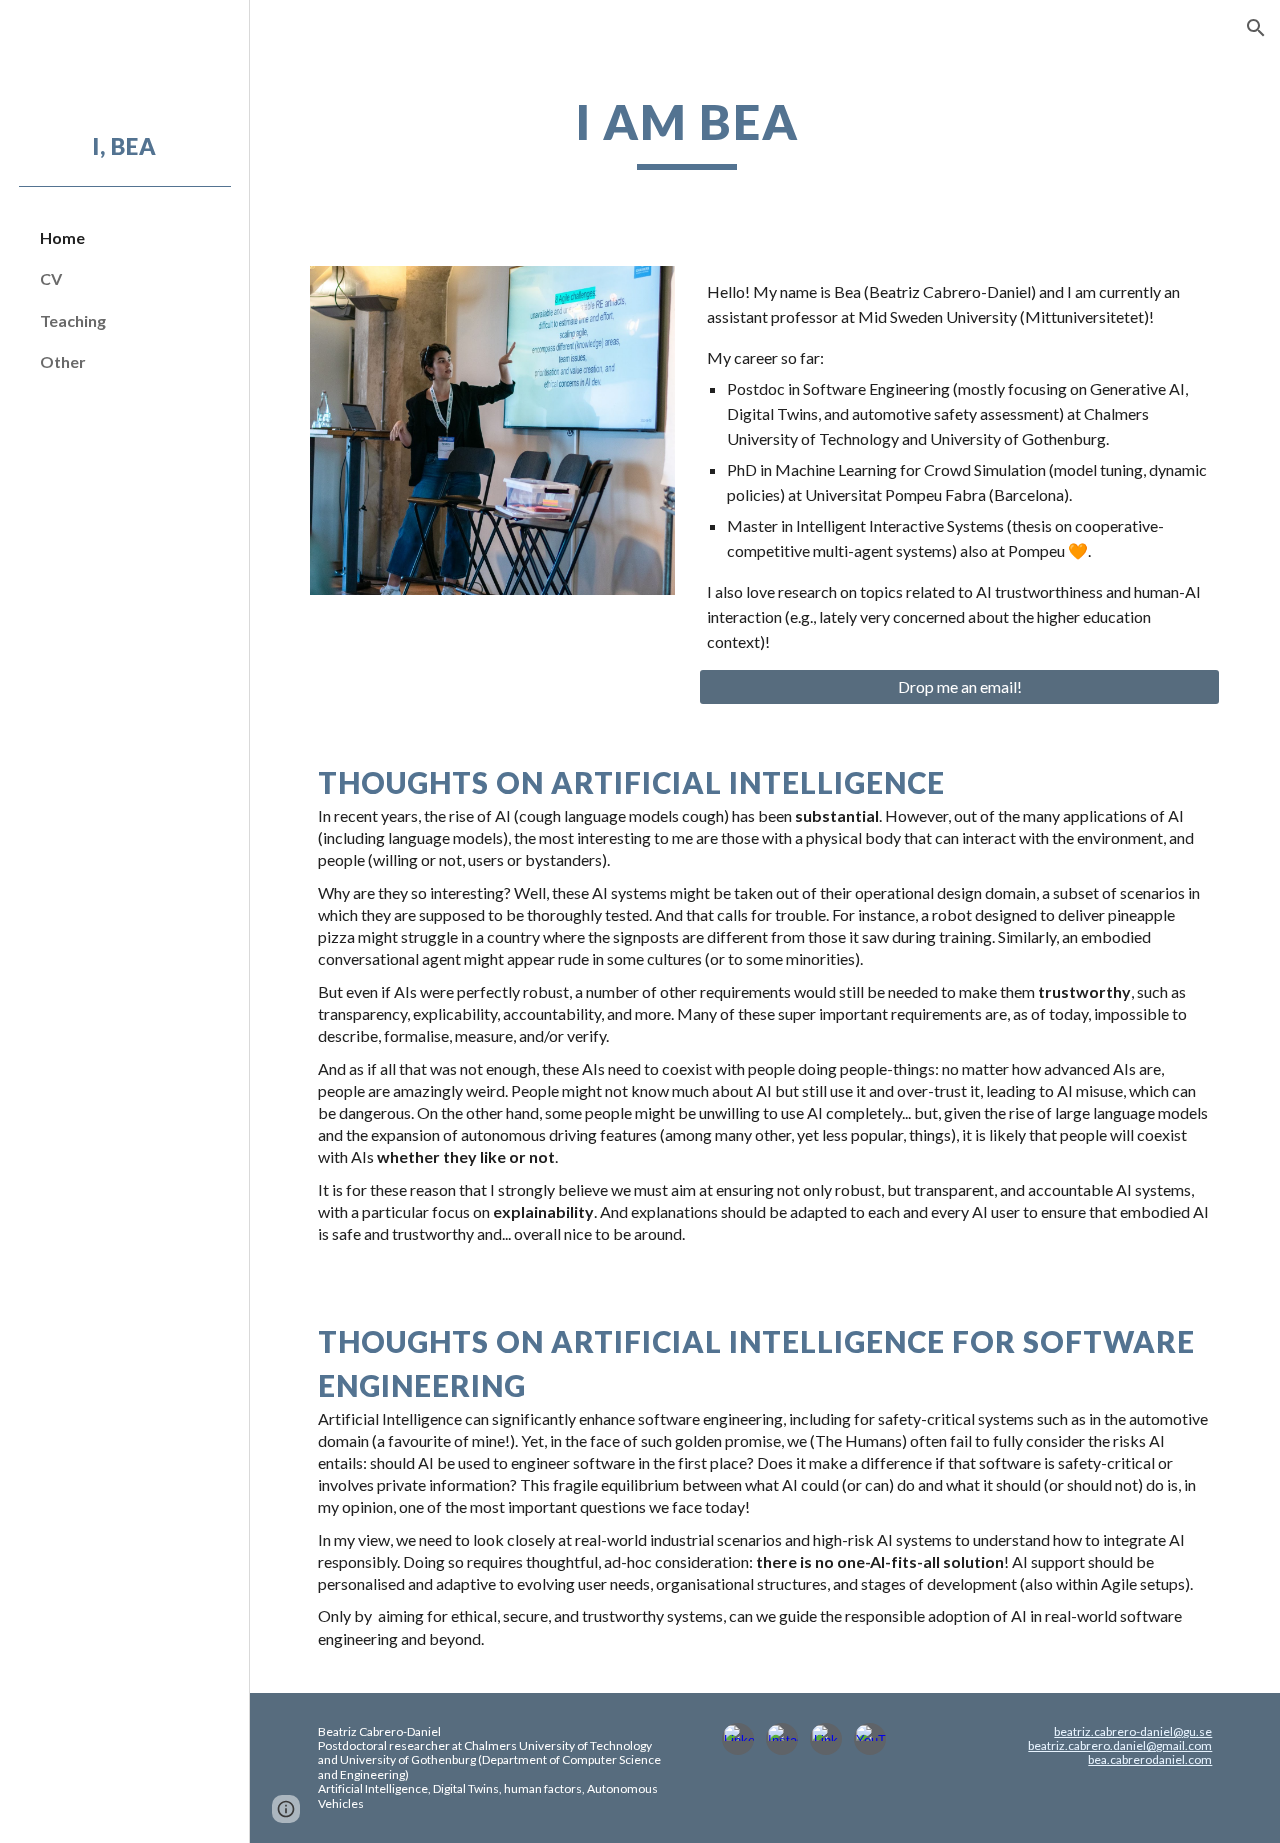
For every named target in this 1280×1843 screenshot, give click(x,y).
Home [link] (62, 237)
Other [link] (63, 361)
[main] (687, 131)
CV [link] (51, 278)
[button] (1256, 28)
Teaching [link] (73, 320)
